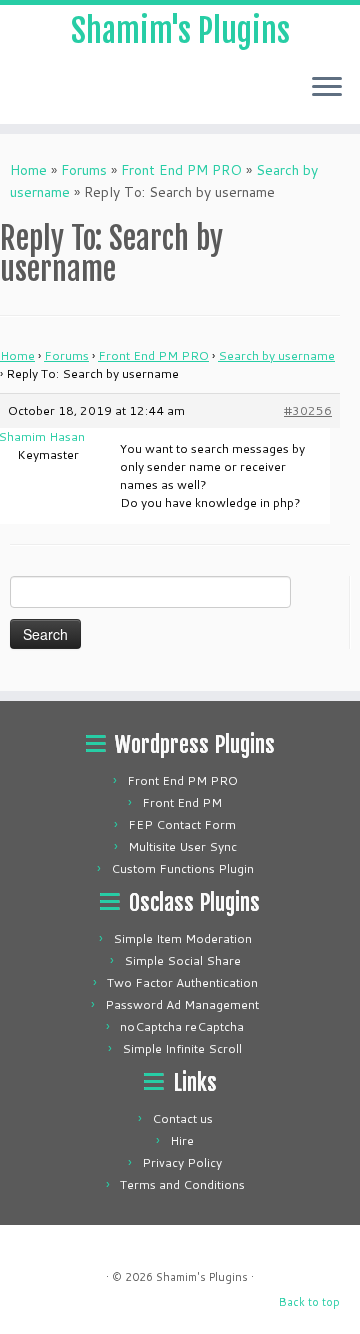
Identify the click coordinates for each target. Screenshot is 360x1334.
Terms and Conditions (182, 1184)
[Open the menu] (327, 88)
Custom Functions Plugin (182, 868)
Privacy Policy (182, 1162)
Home (28, 170)
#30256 (308, 410)
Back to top (309, 1302)
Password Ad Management (182, 1004)
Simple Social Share (182, 960)
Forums (84, 170)
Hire (182, 1140)
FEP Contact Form (182, 824)
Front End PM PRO (181, 170)
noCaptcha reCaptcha (182, 1026)
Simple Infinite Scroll (182, 1048)
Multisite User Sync (182, 846)
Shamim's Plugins (180, 31)
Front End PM (182, 802)
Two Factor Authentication (182, 982)
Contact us (182, 1118)
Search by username (276, 355)
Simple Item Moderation (182, 938)
